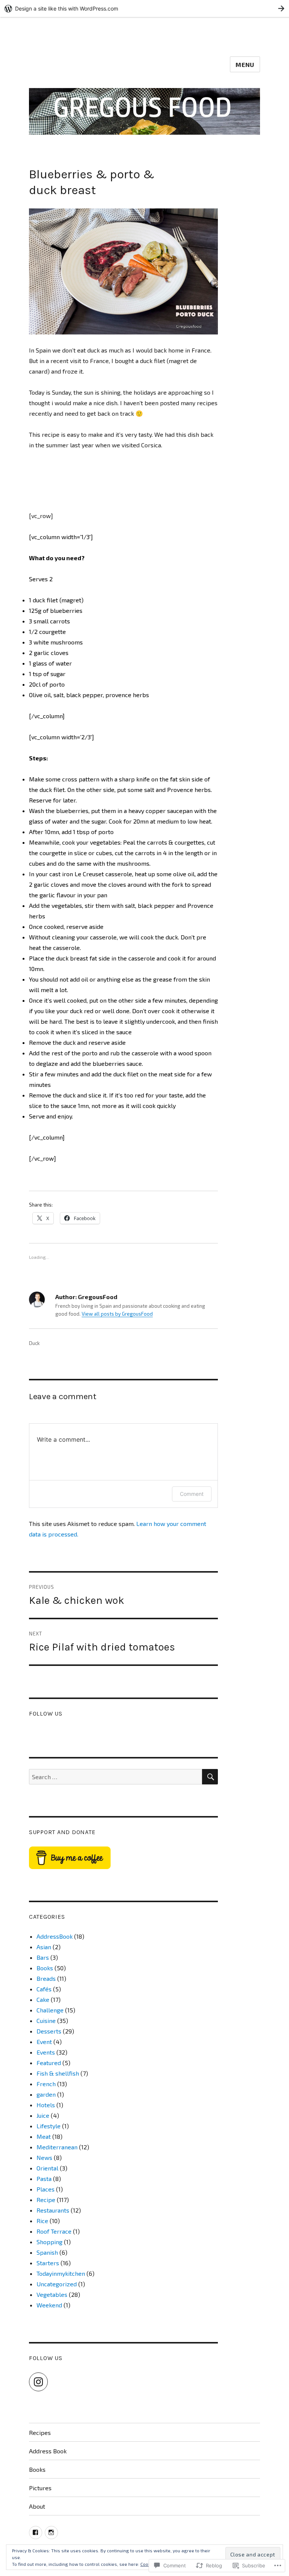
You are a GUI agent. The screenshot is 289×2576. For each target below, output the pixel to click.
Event (44, 2042)
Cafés (44, 1989)
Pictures (40, 2488)
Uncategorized (57, 2284)
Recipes (40, 2432)
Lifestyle (49, 2126)
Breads (46, 1978)
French (46, 2084)
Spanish (47, 2252)
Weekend (49, 2305)
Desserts (49, 2031)
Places (46, 2189)
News (44, 2157)
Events (46, 2052)
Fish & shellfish (58, 2073)
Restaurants (53, 2210)
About (37, 2506)
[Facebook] (36, 2533)
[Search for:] (116, 1777)
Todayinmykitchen (61, 2273)
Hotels (46, 2105)
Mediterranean (57, 2147)
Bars (43, 1957)
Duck (34, 1343)
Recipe (46, 2200)
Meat (44, 2136)
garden (46, 2094)
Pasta (44, 2179)
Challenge (50, 2010)
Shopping (49, 2242)
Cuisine (46, 2021)
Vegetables (52, 2294)
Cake (43, 1999)
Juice (43, 2115)
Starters (48, 2263)
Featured (49, 2063)
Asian (44, 1947)
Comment (192, 1494)
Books (45, 1968)
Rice (42, 2221)
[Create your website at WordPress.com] (144, 8)
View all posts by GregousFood (117, 1314)
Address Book (48, 2451)
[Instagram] (38, 2382)
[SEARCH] (210, 1777)
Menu (245, 65)
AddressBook (55, 1936)
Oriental (47, 2168)
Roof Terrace (54, 2231)
